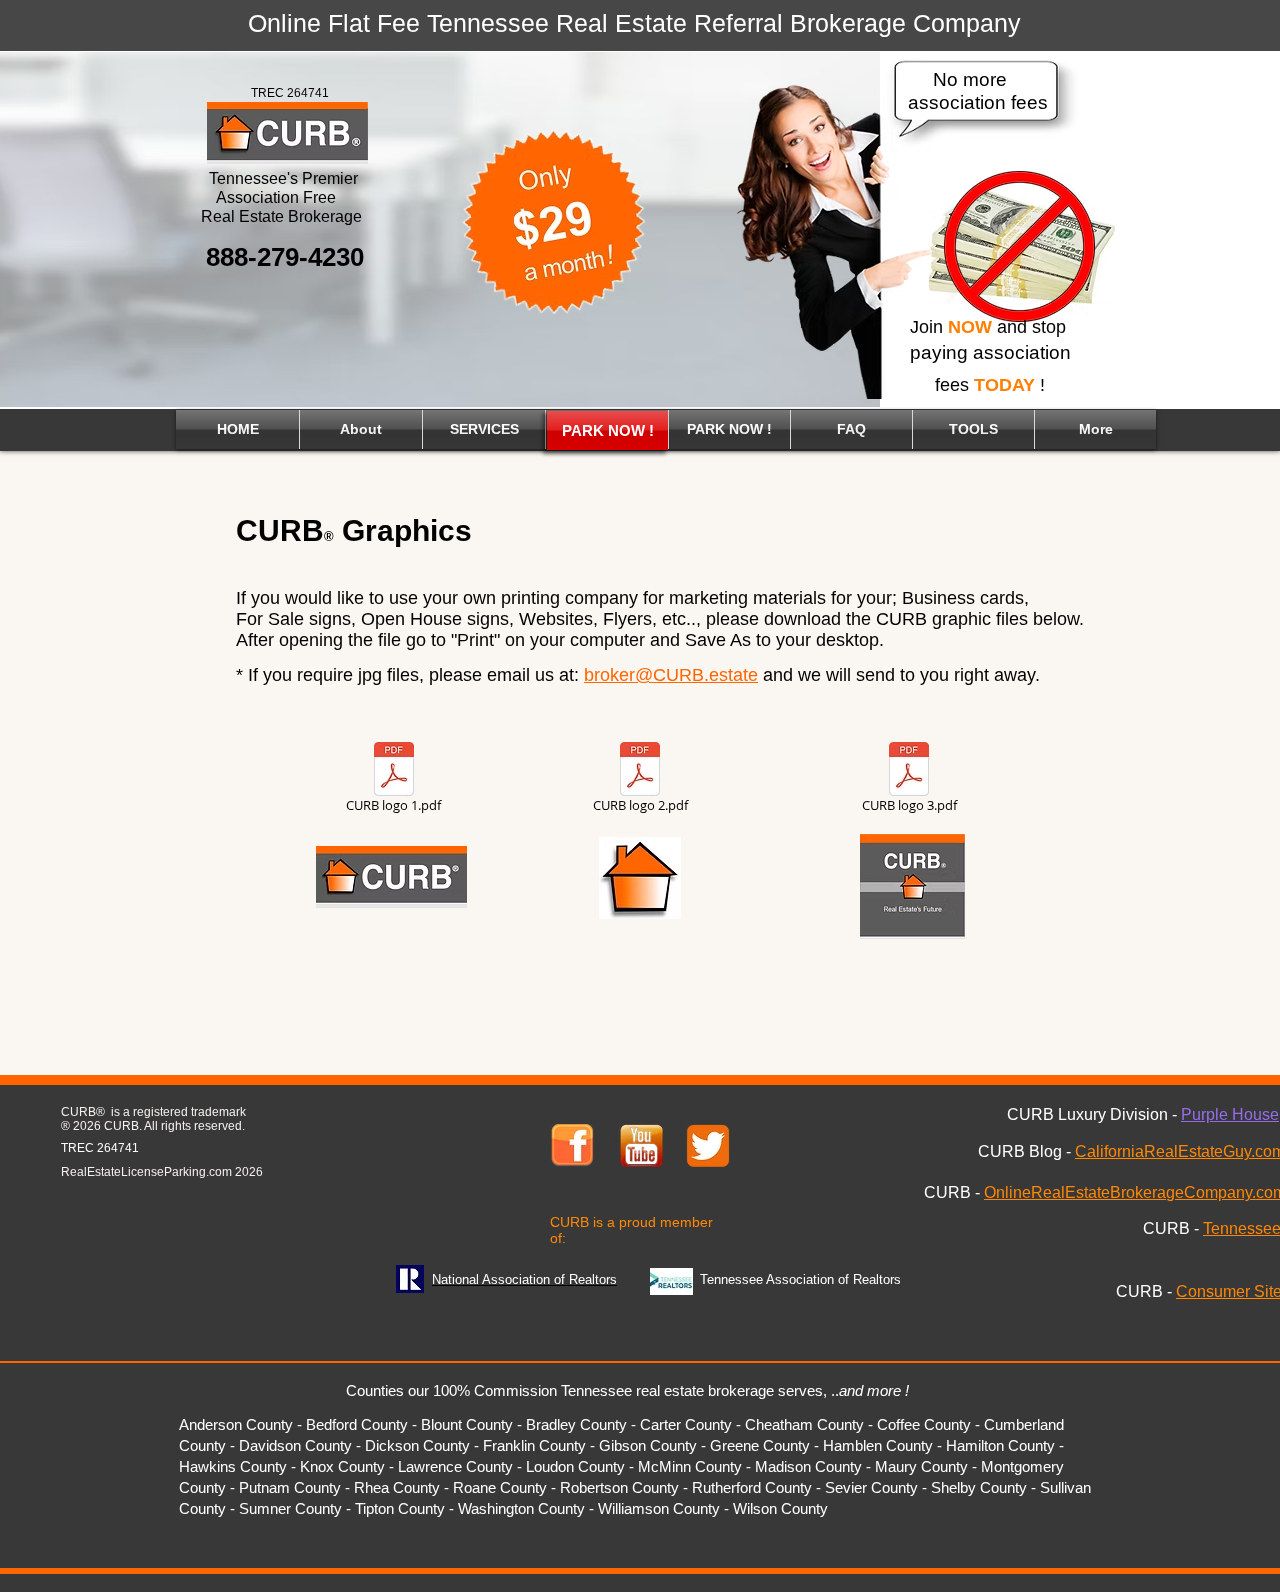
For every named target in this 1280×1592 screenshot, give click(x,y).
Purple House (1230, 1114)
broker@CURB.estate (671, 675)
